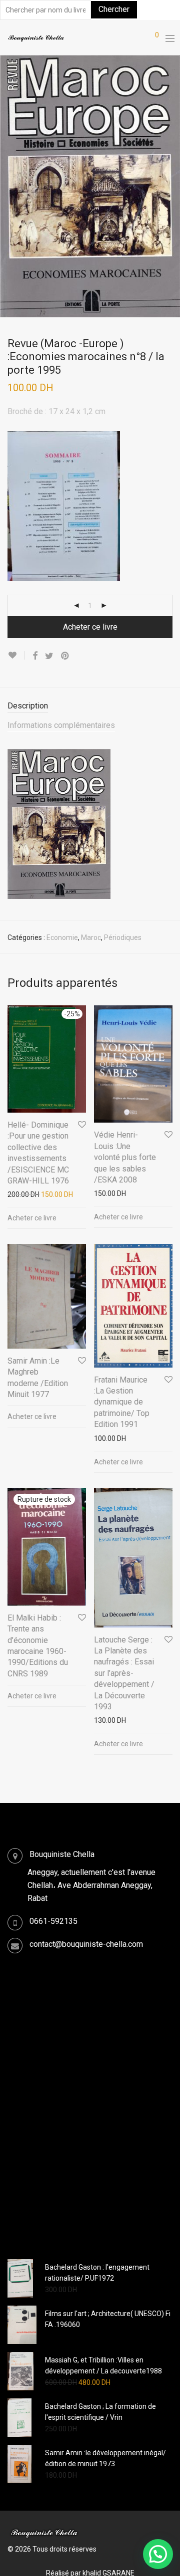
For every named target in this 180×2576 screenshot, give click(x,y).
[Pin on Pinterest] (65, 656)
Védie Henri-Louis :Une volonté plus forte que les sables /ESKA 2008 (125, 1157)
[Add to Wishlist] (16, 655)
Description (28, 706)
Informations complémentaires (61, 725)
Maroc (91, 937)
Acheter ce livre (90, 627)
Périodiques (123, 937)
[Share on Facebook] (35, 656)
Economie (62, 937)
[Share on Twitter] (49, 656)
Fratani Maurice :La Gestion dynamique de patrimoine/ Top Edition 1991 (122, 1402)
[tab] (90, 706)
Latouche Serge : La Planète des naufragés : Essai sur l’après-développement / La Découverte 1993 (124, 1673)
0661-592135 (53, 1921)
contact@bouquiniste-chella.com (86, 1944)
